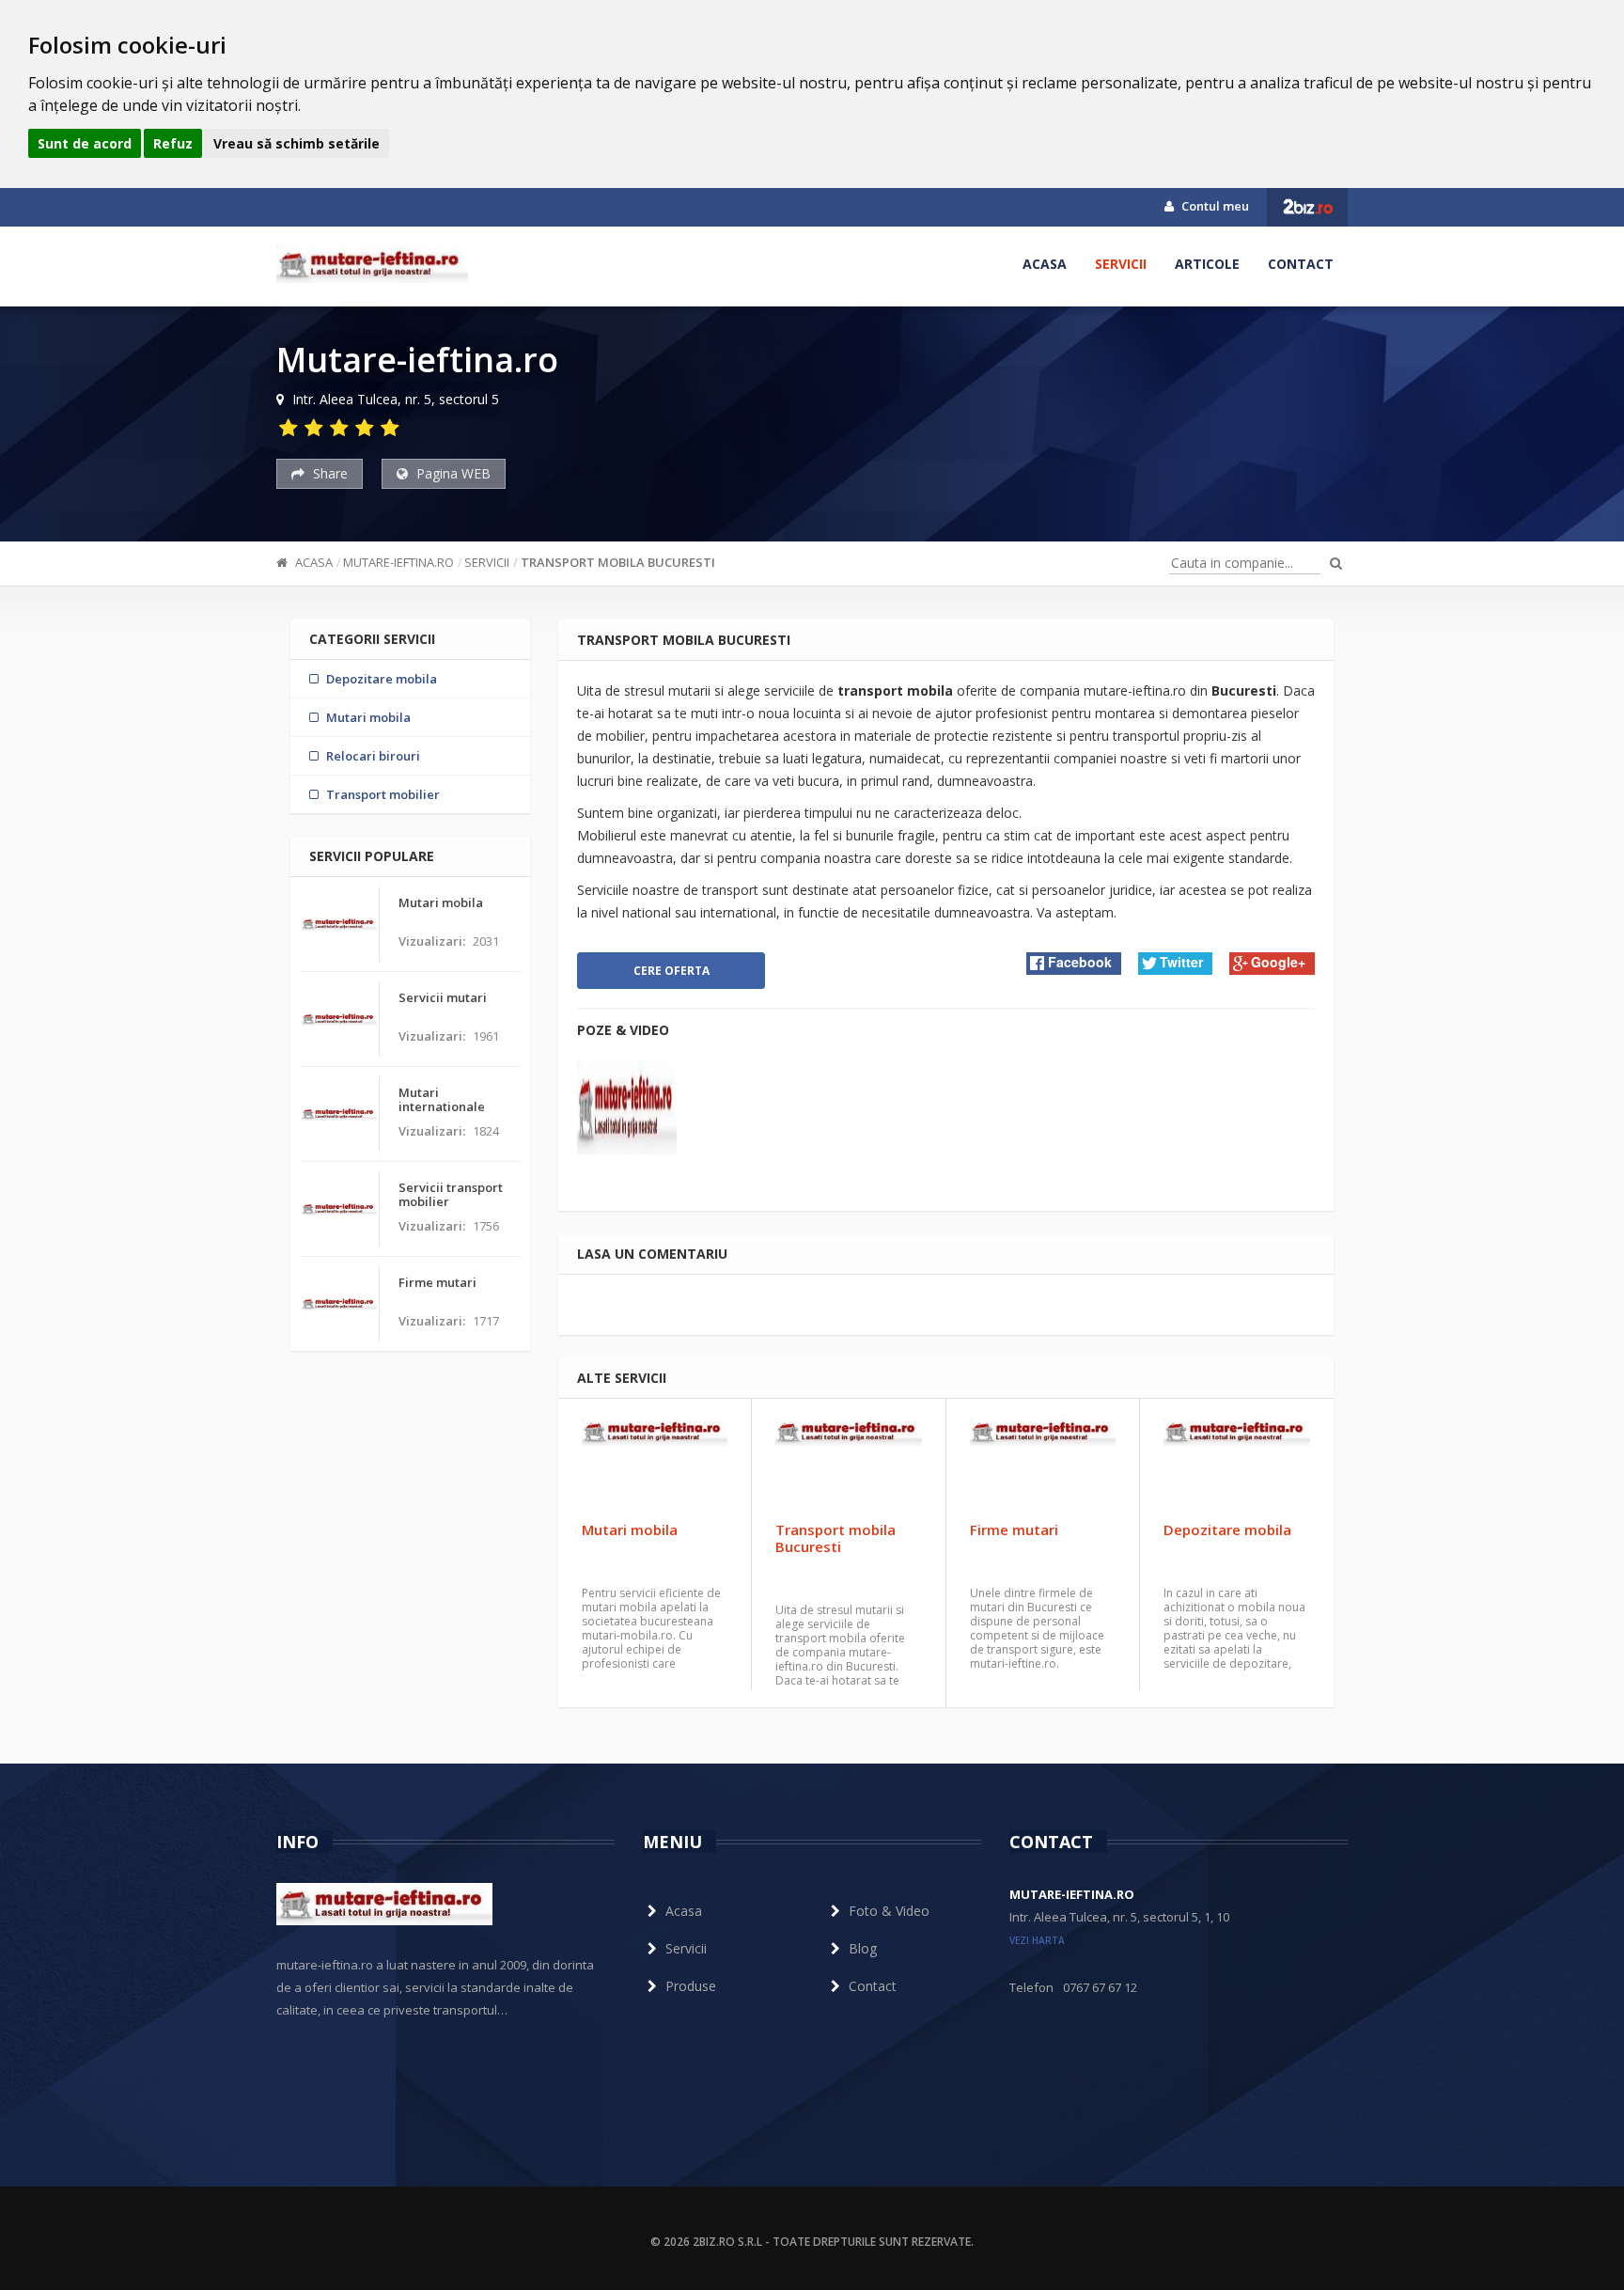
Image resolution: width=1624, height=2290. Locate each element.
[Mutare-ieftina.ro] (372, 264)
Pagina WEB (452, 473)
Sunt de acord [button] (85, 143)
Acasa (1045, 264)
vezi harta (1037, 1940)
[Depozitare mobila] (1237, 1465)
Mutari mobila (630, 1529)
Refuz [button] (173, 143)
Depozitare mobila (1227, 1529)
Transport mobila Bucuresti (618, 562)
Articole (1207, 264)
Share (328, 473)
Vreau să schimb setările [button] (297, 143)
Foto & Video (889, 1911)
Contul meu (1214, 206)
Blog (863, 1948)
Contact (1301, 264)
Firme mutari (1014, 1529)
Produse (691, 1986)
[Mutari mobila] (655, 1465)
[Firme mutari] (1043, 1465)
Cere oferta (671, 971)
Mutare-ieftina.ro (398, 562)
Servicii (1121, 264)
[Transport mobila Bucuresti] (848, 1465)
